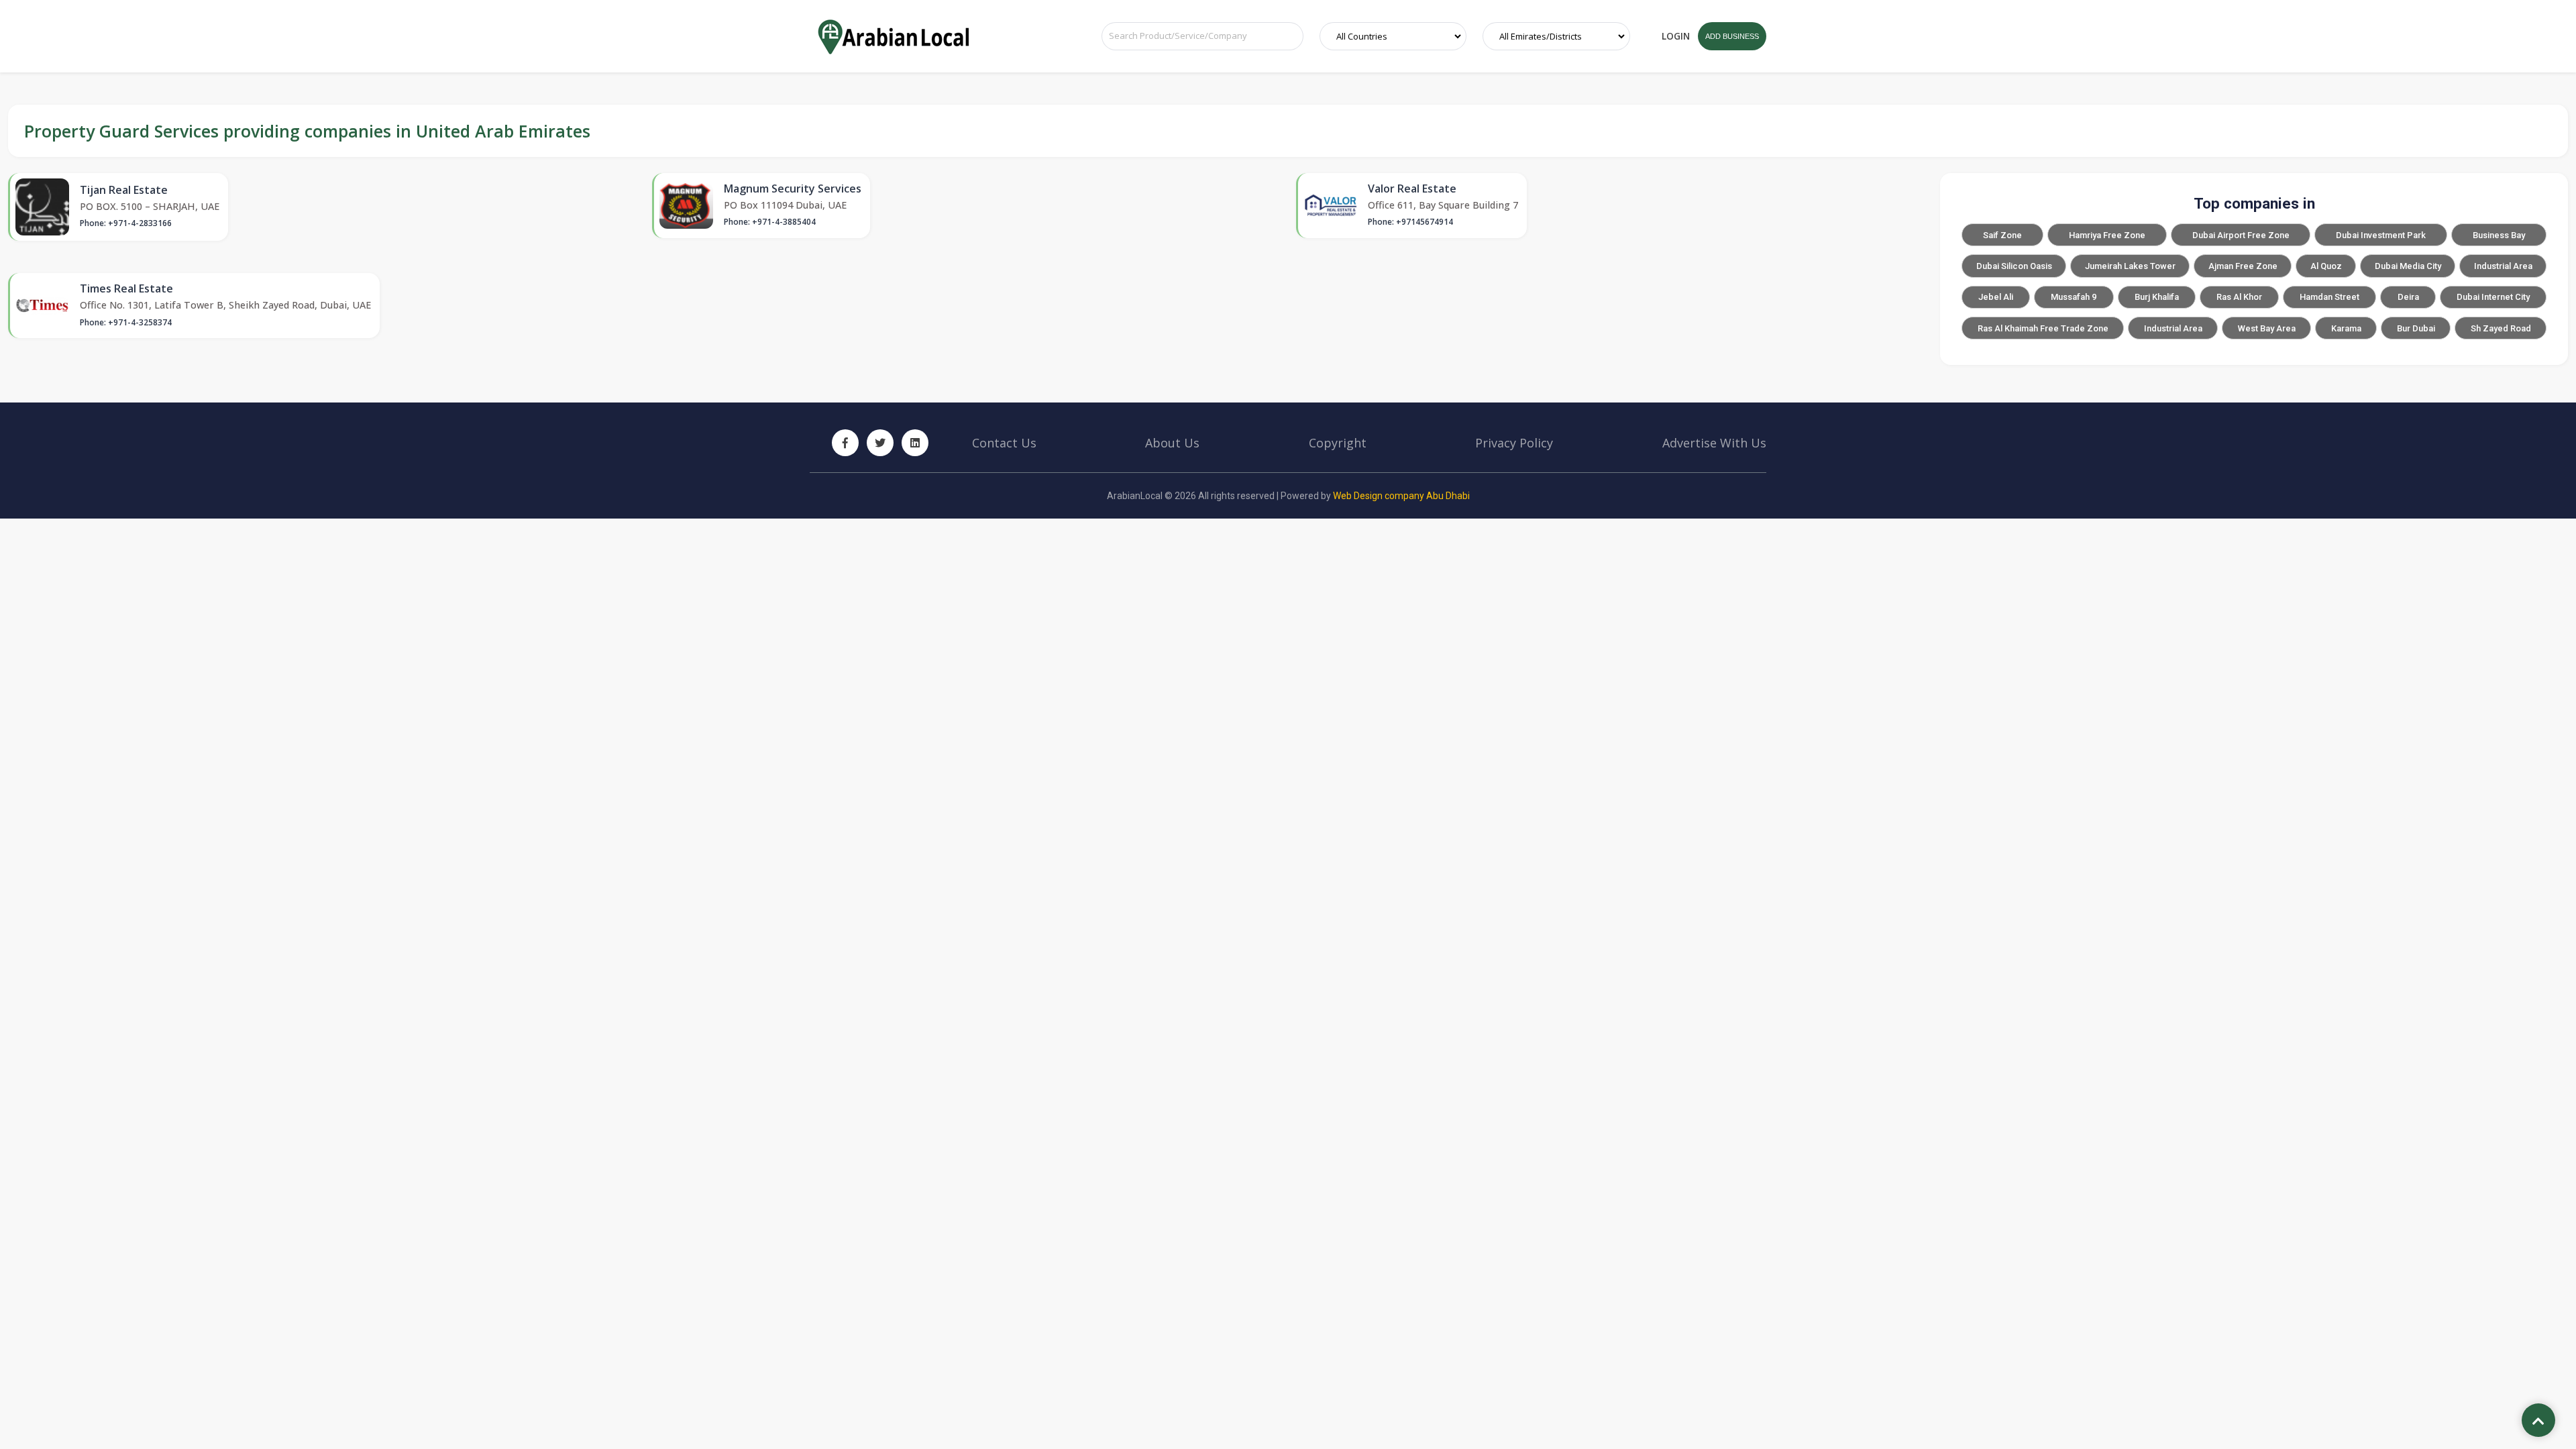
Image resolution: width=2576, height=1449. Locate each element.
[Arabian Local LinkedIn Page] (915, 443)
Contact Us (1004, 443)
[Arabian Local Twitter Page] (880, 443)
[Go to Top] (2538, 1421)
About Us (1172, 443)
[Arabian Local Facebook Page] (845, 443)
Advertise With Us (1714, 443)
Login (1676, 36)
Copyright (1338, 443)
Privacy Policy (1514, 443)
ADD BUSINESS (1732, 36)
